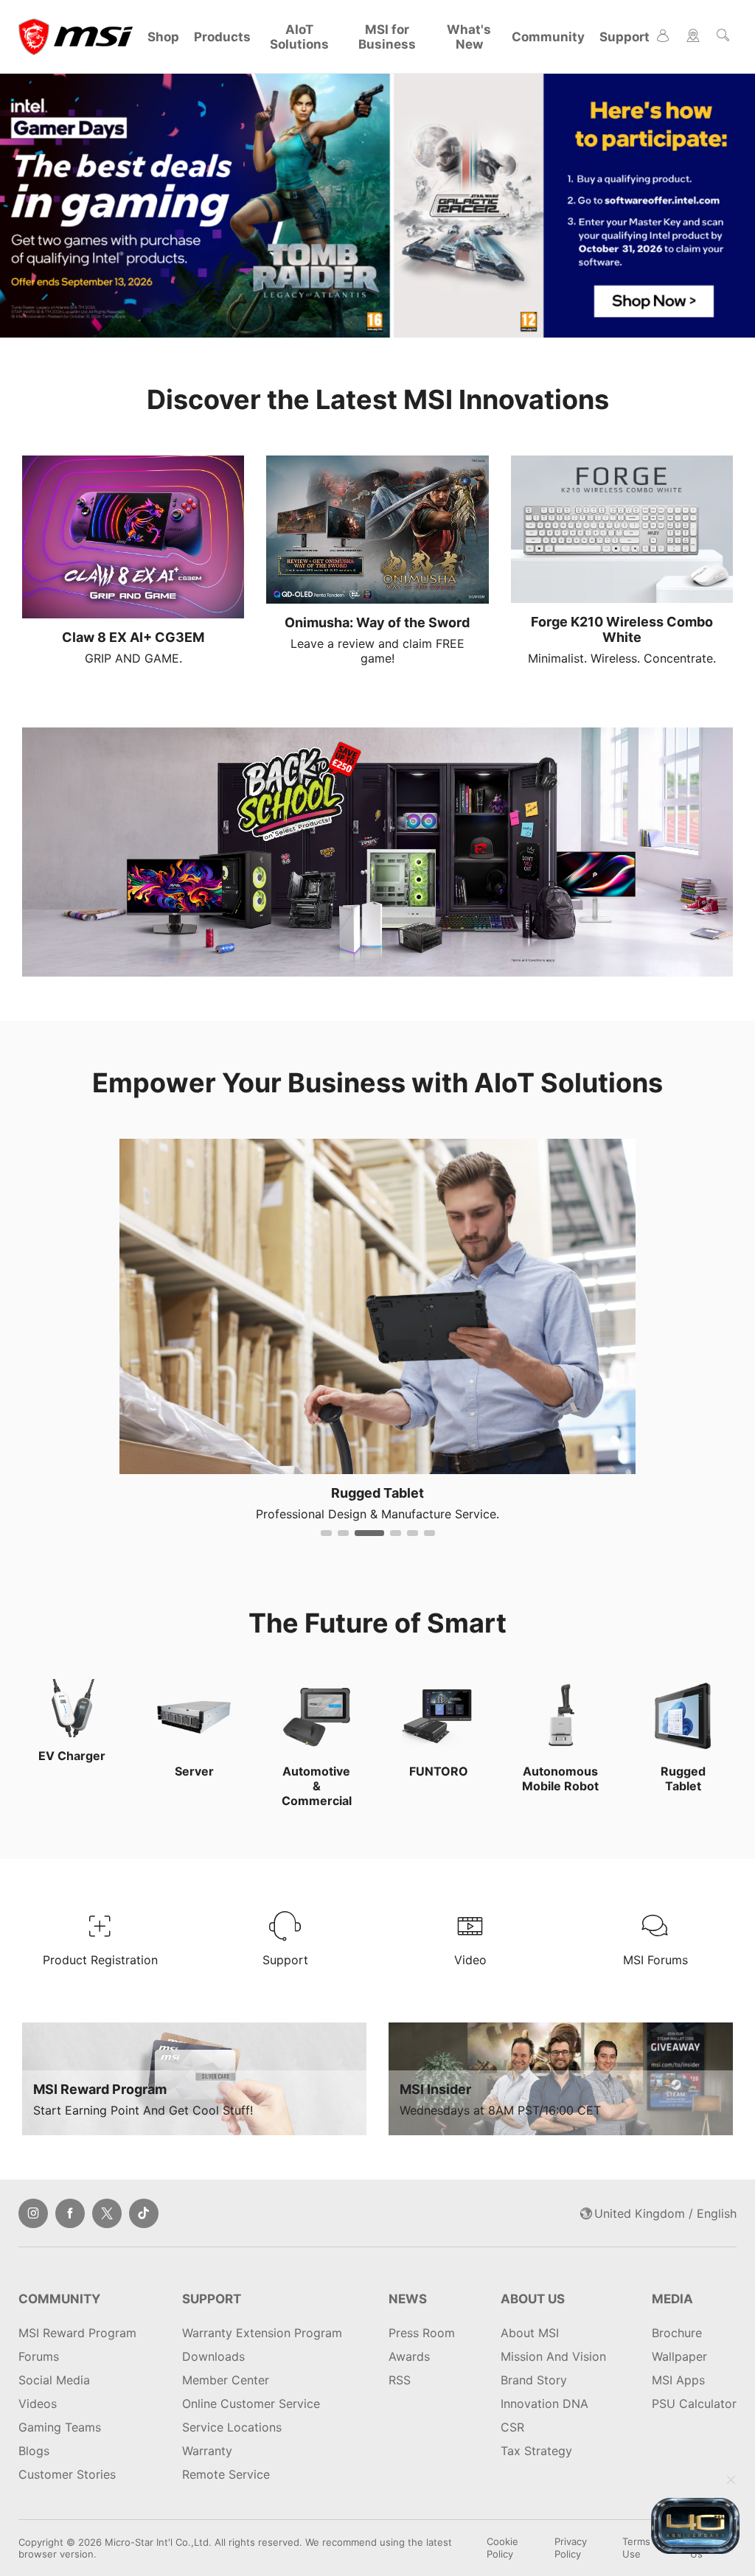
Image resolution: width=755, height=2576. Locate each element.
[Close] (731, 2481)
